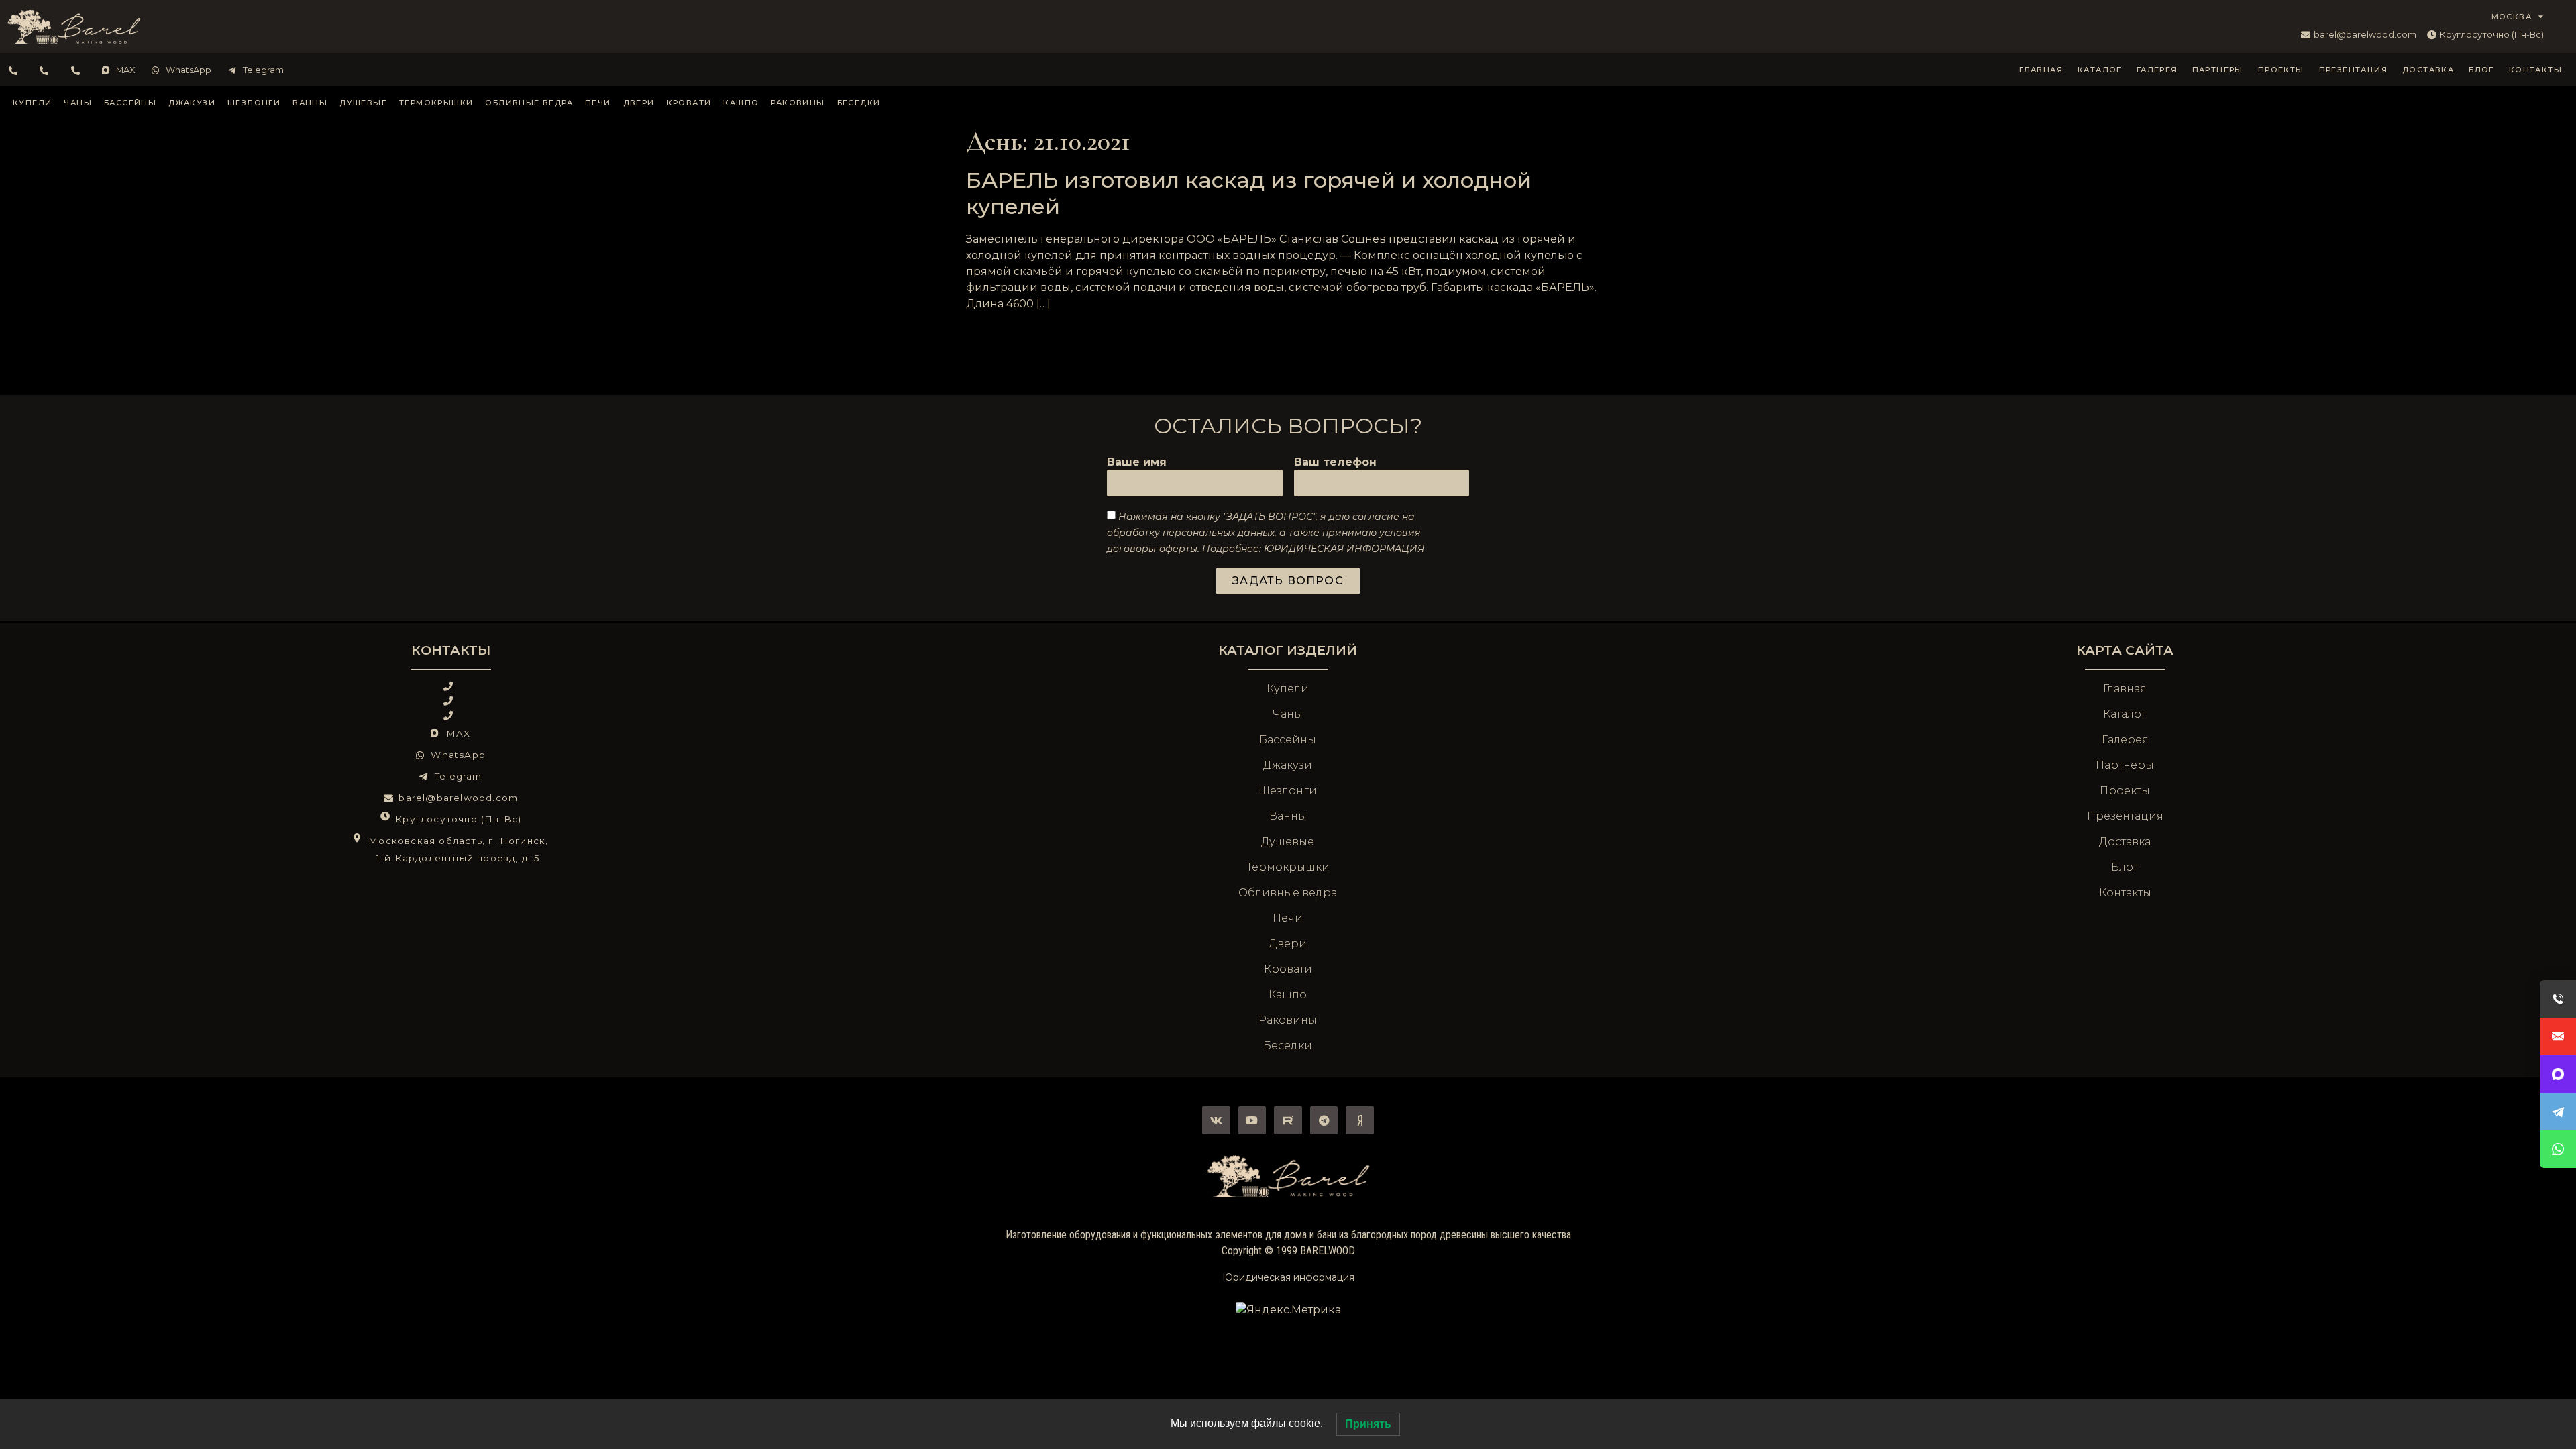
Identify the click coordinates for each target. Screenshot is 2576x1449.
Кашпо (741, 103)
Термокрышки (436, 103)
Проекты (2281, 70)
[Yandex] (1360, 1120)
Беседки (859, 103)
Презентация (2353, 70)
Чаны (78, 103)
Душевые (363, 103)
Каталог (2100, 70)
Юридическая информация (1288, 1277)
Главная (2041, 70)
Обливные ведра (529, 103)
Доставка (2428, 70)
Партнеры (2218, 70)
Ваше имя (1137, 463)
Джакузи (192, 103)
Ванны (310, 103)
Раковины (798, 103)
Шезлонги (254, 103)
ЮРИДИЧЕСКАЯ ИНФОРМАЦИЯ (1344, 549)
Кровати (689, 103)
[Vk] (1216, 1120)
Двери (639, 103)
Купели (32, 103)
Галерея (2157, 70)
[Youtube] (1252, 1120)
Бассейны (130, 103)
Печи (598, 103)
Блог (2481, 70)
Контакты (2535, 70)
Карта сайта (2125, 650)
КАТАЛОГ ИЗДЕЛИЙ (1288, 650)
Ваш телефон (1335, 463)
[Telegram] (1324, 1120)
